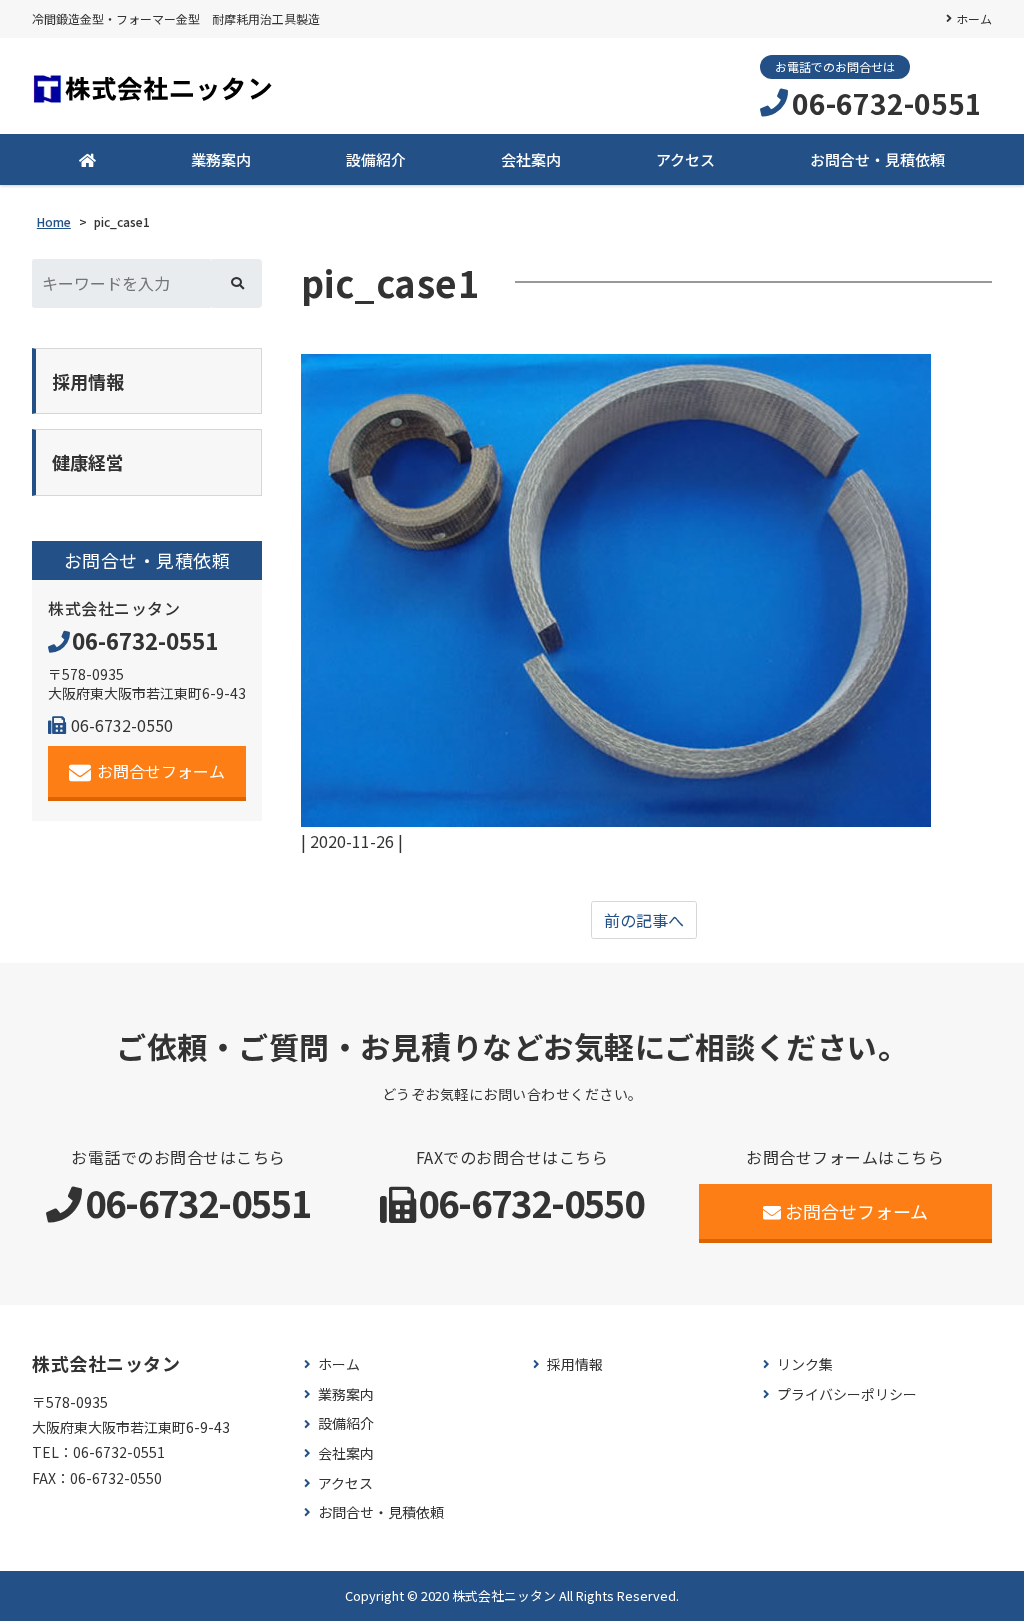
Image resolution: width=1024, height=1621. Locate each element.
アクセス (685, 159)
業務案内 (221, 159)
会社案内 (531, 159)
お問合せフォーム (161, 771)
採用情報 (575, 1364)
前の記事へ (644, 920)
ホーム (974, 18)
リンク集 (805, 1364)
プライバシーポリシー (847, 1394)
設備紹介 (376, 159)
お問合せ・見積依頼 (877, 159)
